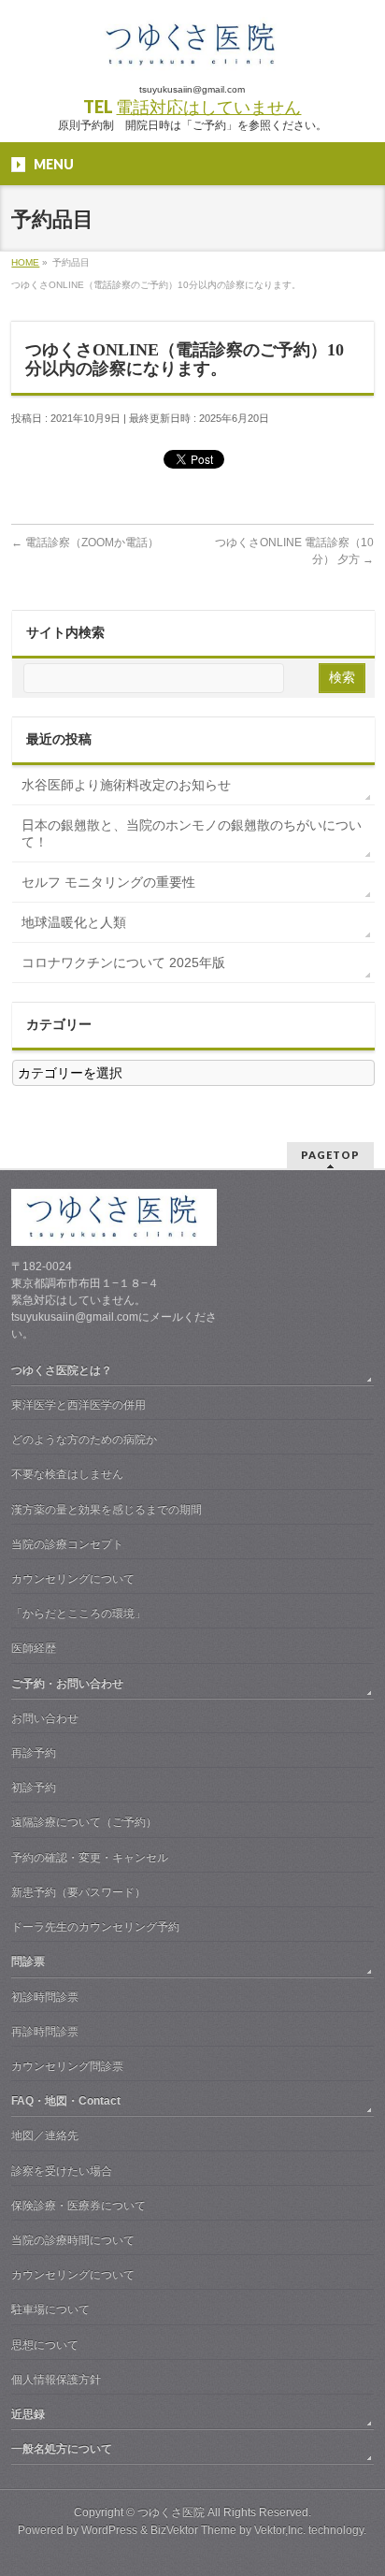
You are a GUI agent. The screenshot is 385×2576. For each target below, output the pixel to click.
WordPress (109, 2530)
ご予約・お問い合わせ (67, 1684)
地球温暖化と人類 (74, 922)
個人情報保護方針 (56, 2380)
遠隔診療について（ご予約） (84, 1822)
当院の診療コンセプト (67, 1544)
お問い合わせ (45, 1718)
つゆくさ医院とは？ (62, 1370)
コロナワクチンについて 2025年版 (123, 962)
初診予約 (34, 1787)
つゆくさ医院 (171, 2512)
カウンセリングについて (73, 1579)
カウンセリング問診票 (67, 2066)
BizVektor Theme (193, 2530)
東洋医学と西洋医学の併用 (78, 1405)
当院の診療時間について (73, 2240)
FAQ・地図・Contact (66, 2101)
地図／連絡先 (45, 2135)
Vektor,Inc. (280, 2530)
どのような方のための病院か (84, 1440)
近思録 (28, 2414)
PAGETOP (330, 1155)
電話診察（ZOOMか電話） (85, 543)
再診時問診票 (45, 2032)
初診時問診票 (45, 1997)
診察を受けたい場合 (62, 2171)
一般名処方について (62, 2449)
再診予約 (34, 1753)
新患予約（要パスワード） (78, 1892)
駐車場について (50, 2309)
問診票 (28, 1961)
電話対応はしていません (208, 107)
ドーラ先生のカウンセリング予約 (95, 1927)
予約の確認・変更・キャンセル (90, 1858)
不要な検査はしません (67, 1474)
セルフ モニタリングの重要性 (108, 882)
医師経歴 (34, 1648)
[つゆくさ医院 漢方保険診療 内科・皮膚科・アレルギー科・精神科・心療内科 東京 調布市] (192, 51)
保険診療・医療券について (78, 2206)
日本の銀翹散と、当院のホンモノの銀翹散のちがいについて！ (192, 833)
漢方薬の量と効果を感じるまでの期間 (107, 1510)
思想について (45, 2345)
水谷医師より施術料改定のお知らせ (126, 785)
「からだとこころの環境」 (78, 1614)
